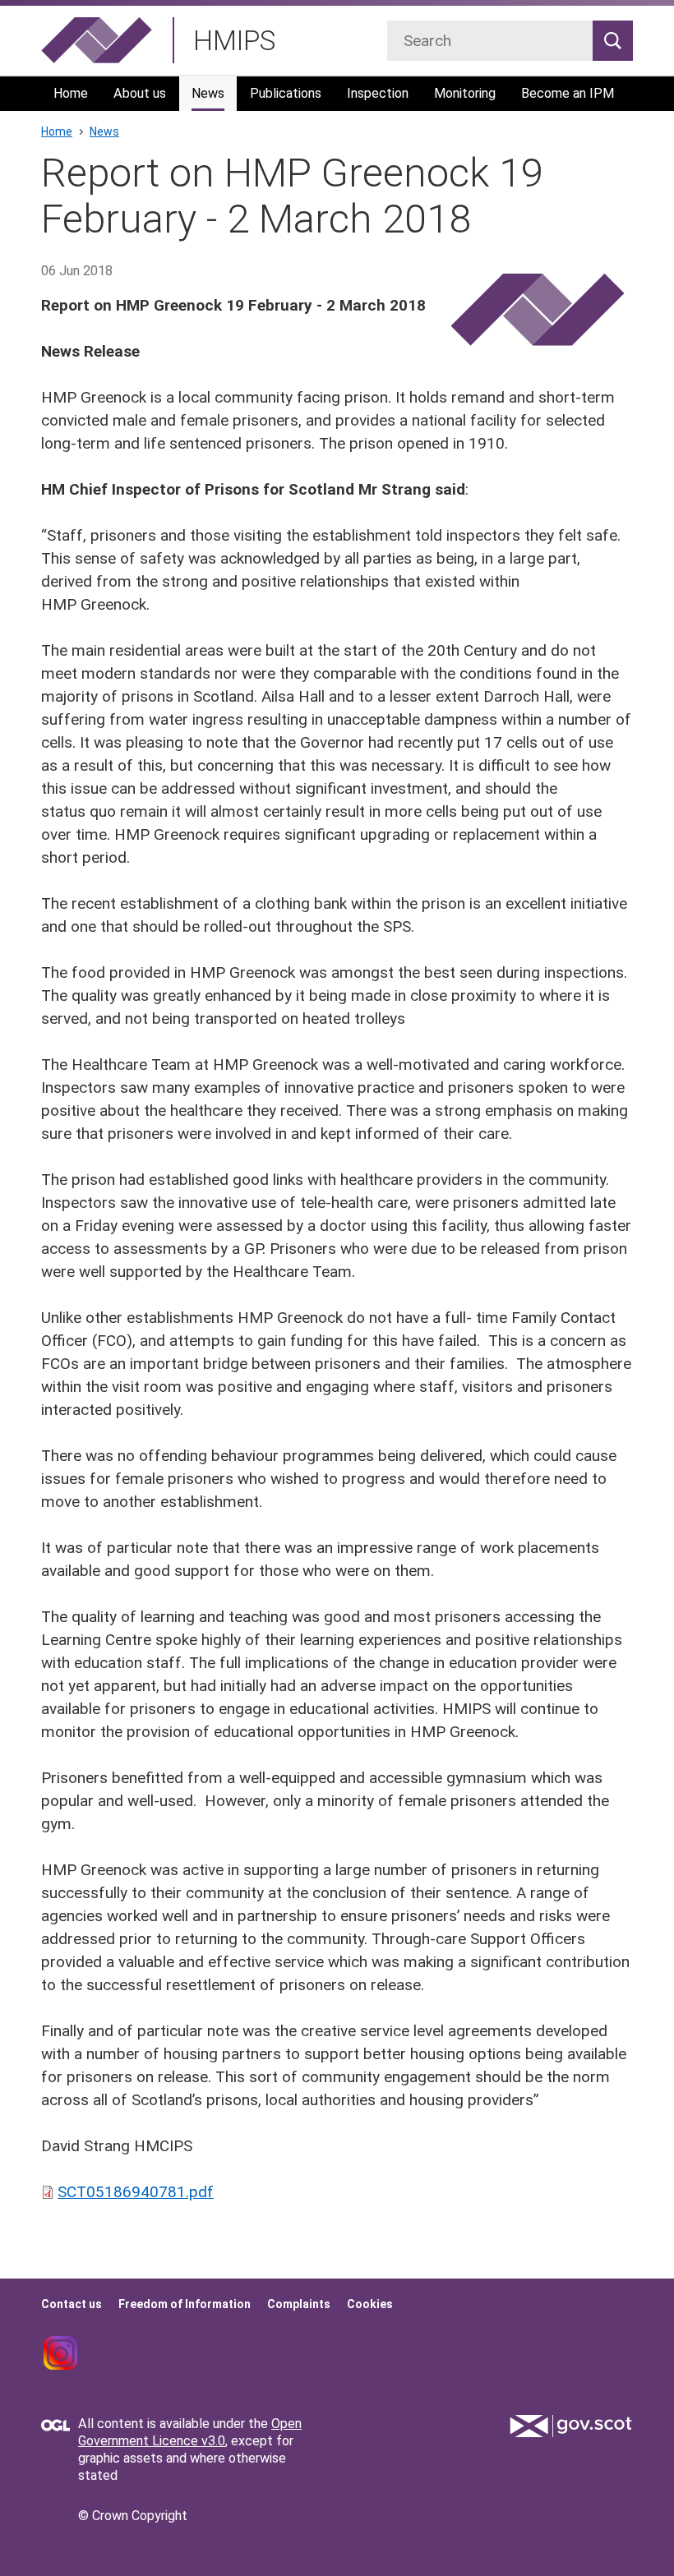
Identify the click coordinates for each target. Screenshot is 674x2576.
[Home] (97, 40)
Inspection (378, 93)
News (208, 93)
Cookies (370, 2304)
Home (71, 93)
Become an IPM (568, 93)
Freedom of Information (185, 2304)
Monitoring (465, 93)
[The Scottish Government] (571, 2426)
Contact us (72, 2304)
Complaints (299, 2304)
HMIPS (234, 41)
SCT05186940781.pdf (136, 2192)
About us (140, 93)
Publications (286, 93)
